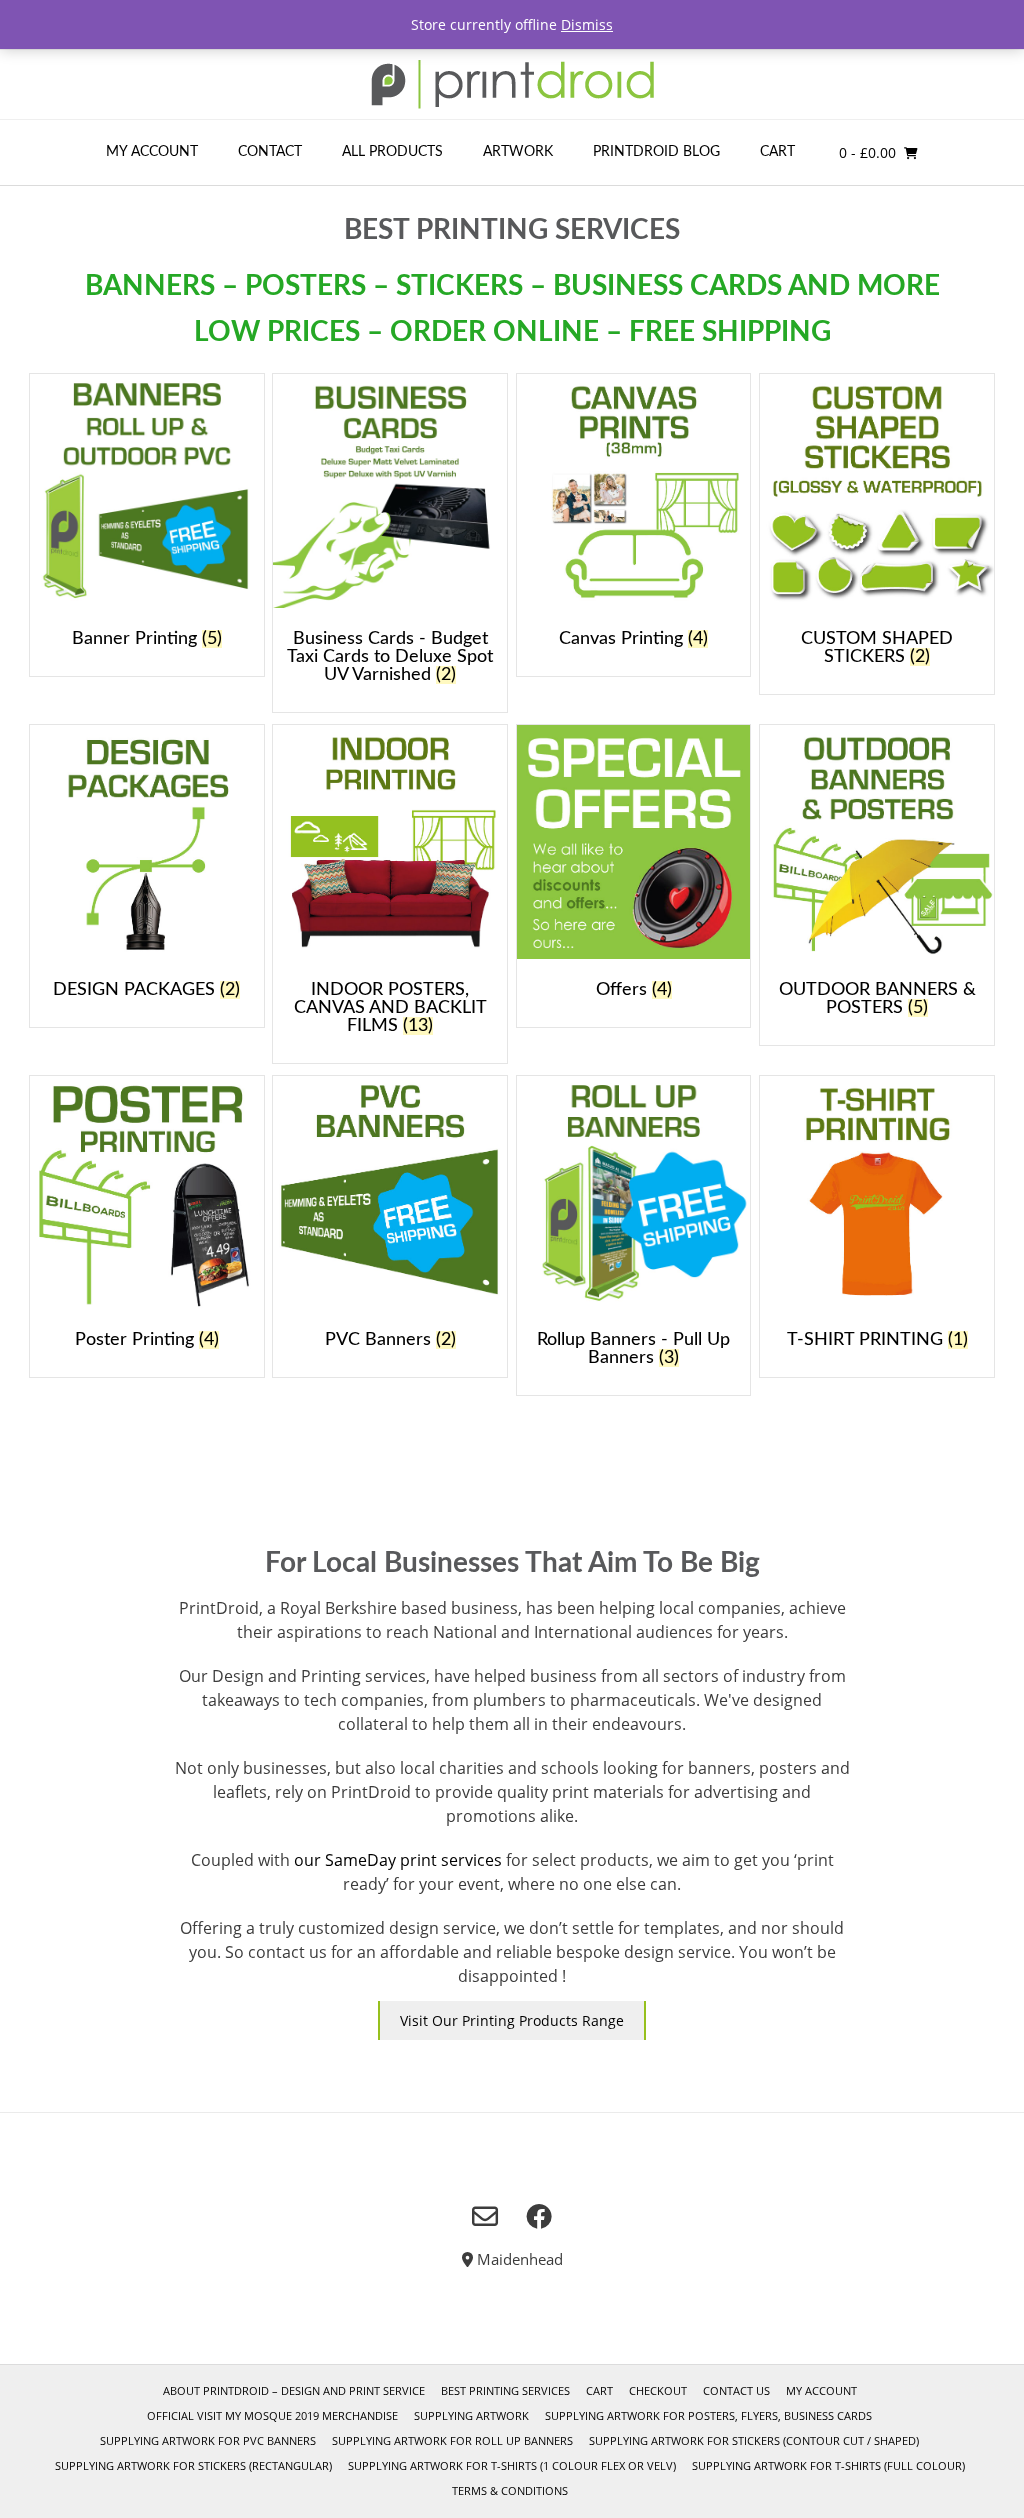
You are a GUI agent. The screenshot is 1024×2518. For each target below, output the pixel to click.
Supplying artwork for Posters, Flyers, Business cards (708, 2415)
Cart (777, 152)
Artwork (518, 152)
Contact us (736, 2390)
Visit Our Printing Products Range (512, 2020)
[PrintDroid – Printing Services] (512, 84)
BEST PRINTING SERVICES (505, 2390)
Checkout (658, 2390)
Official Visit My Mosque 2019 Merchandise (272, 2415)
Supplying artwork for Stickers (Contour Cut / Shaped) (754, 2440)
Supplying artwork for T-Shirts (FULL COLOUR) (828, 2465)
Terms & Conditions (510, 2490)
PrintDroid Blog (656, 152)
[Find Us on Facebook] (539, 2216)
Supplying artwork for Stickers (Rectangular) (193, 2465)
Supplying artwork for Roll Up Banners (452, 2440)
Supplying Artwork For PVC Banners (208, 2440)
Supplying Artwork (471, 2415)
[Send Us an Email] (485, 2216)
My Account (152, 152)
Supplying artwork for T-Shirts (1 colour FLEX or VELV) (512, 2465)
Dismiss (587, 24)
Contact (270, 152)
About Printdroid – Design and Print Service (294, 2390)
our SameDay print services (398, 1860)
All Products (392, 152)
